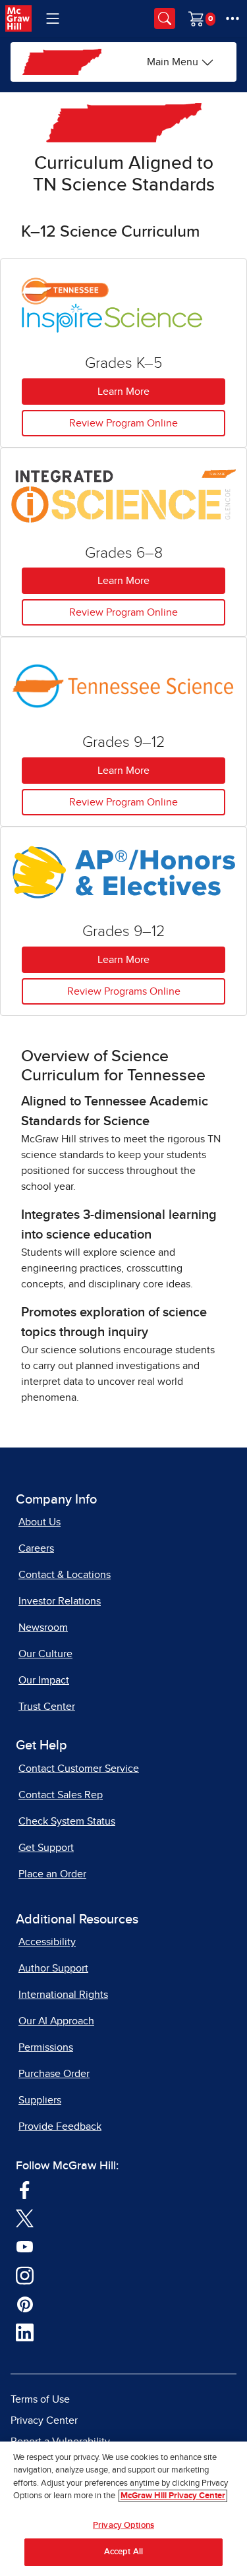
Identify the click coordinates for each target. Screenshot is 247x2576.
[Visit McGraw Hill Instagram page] (25, 2275)
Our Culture (45, 1654)
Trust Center (47, 1707)
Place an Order (52, 1874)
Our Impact (44, 1680)
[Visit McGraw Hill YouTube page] (25, 2246)
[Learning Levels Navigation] (53, 18)
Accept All (123, 2552)
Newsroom (43, 1627)
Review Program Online (123, 423)
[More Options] (233, 18)
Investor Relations (60, 1601)
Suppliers (40, 2100)
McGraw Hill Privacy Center (173, 2496)
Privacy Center (44, 2420)
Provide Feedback (60, 2126)
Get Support (46, 1848)
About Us (40, 1522)
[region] (123, 2509)
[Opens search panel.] (165, 18)
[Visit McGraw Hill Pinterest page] (25, 2303)
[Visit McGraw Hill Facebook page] (25, 2189)
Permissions (46, 2047)
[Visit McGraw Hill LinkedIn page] (25, 2332)
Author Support (53, 1968)
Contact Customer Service (79, 1769)
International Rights (63, 1995)
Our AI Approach (56, 2021)
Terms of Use (40, 2399)
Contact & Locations (65, 1575)
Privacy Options (123, 2526)
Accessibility (47, 1942)
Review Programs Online (124, 991)
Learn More (123, 392)
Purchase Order (54, 2074)
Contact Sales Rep (61, 1795)
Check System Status (67, 1821)
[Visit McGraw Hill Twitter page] (25, 2217)
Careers (36, 1548)
